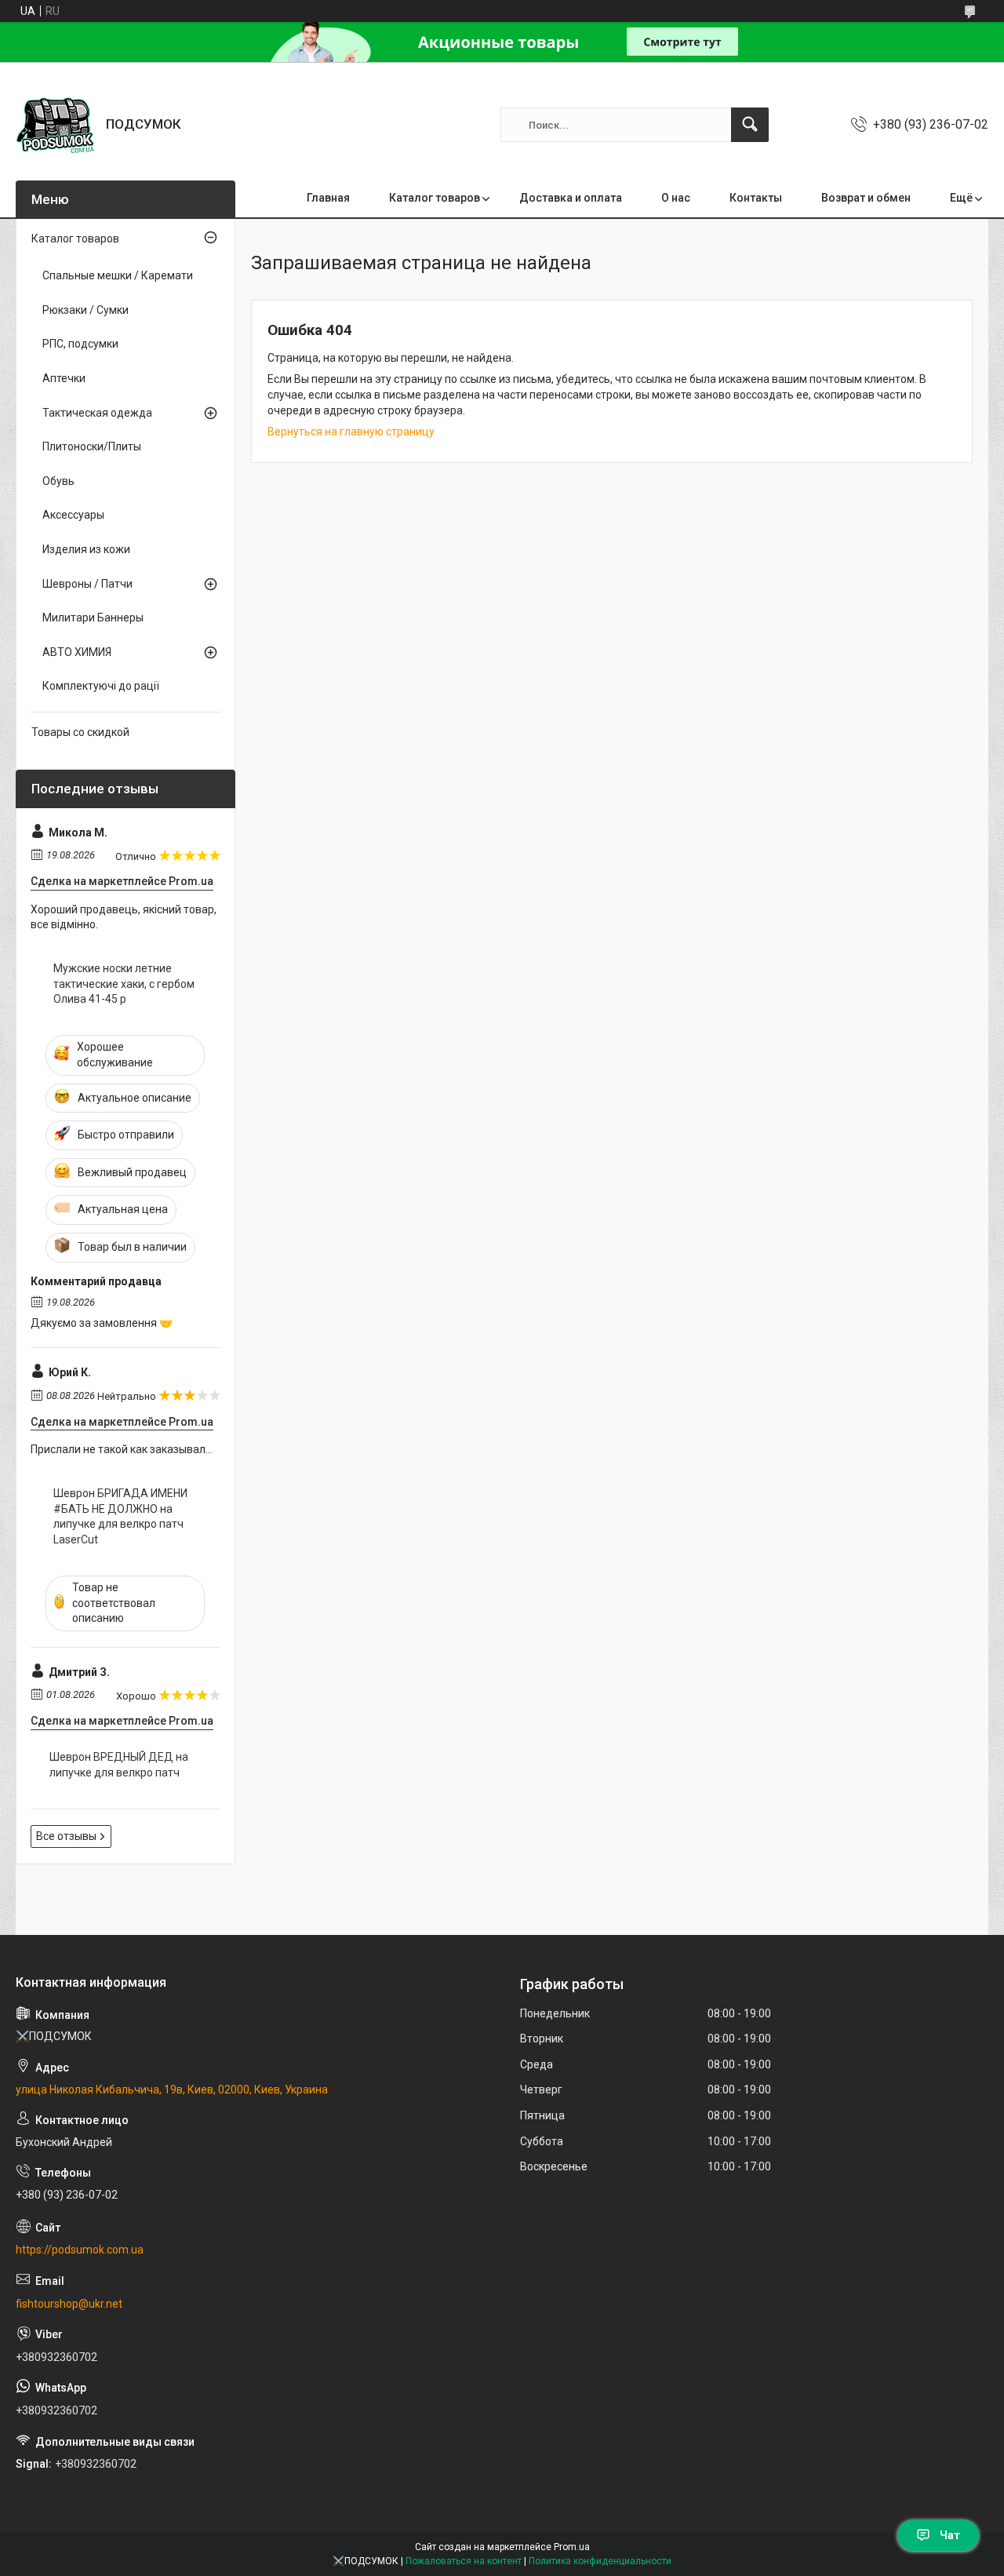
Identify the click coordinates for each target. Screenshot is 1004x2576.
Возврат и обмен (866, 198)
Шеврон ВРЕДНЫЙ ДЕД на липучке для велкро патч (119, 1765)
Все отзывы (66, 1836)
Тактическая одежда (97, 413)
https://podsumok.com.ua (80, 2250)
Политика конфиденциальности (600, 2561)
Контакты (756, 198)
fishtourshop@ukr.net (69, 2304)
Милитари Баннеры (93, 618)
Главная (328, 198)
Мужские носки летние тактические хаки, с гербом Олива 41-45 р (124, 984)
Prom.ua (572, 2547)
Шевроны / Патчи (87, 584)
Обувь (58, 481)
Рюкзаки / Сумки (85, 310)
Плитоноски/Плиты (92, 446)
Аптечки (64, 378)
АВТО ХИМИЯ (77, 652)
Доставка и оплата (571, 198)
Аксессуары (73, 515)
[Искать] (750, 125)
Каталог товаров (435, 198)
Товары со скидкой (80, 732)
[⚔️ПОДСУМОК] (55, 125)
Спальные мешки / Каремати (118, 275)
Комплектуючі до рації (101, 686)
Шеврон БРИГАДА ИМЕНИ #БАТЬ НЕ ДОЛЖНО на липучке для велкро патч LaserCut (120, 1516)
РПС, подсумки (80, 344)
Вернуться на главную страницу (351, 432)
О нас (676, 198)
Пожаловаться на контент (464, 2561)
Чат (950, 2535)
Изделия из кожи (86, 549)
